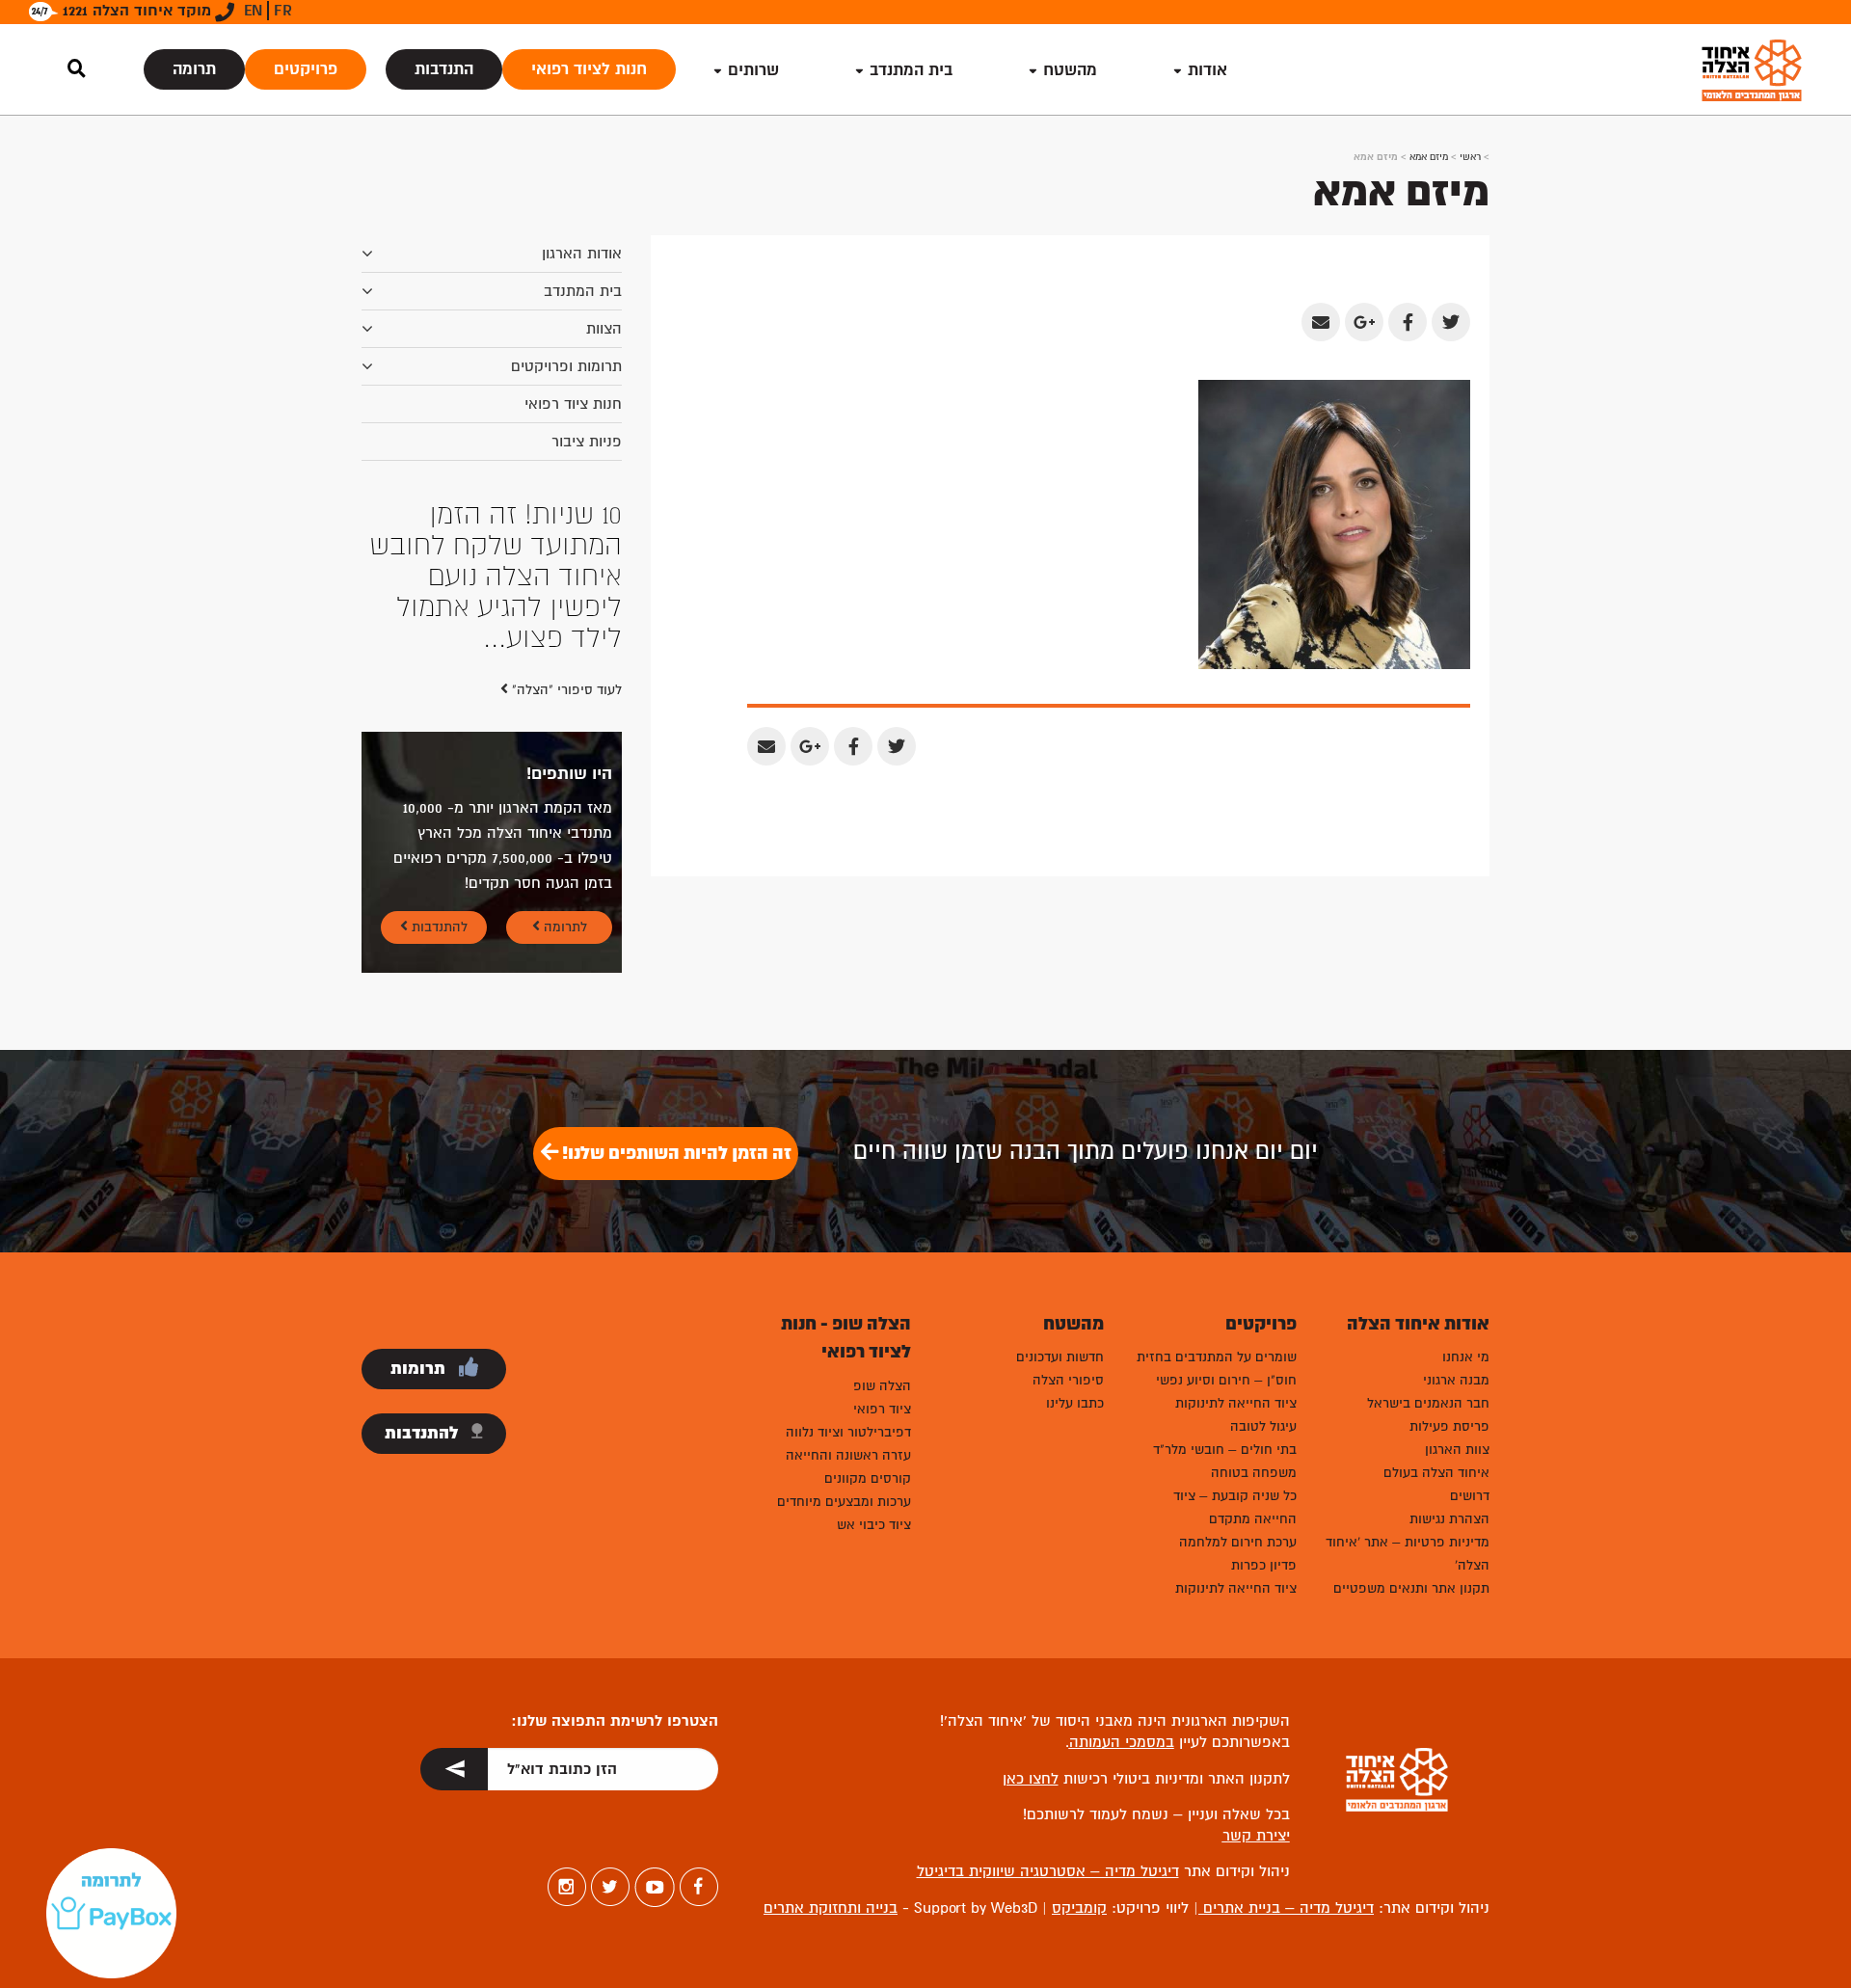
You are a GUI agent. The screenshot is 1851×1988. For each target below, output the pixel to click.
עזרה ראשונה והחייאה (848, 1455)
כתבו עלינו (1075, 1403)
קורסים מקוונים (868, 1478)
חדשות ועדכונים (1060, 1357)
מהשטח (1070, 70)
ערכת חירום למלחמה (1238, 1542)
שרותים (753, 70)
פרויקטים (306, 69)
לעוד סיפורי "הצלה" (565, 690)
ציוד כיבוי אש (874, 1525)
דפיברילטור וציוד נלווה (848, 1432)
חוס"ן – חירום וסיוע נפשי (1226, 1380)
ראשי (1470, 157)
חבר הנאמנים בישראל (1428, 1403)
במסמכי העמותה (1122, 1742)
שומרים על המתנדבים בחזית (1217, 1357)
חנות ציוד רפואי (573, 404)
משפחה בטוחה (1254, 1473)
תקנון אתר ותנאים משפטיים (1411, 1588)
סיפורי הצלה (1068, 1380)
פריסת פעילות (1449, 1426)
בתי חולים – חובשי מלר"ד (1225, 1450)
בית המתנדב (583, 291)
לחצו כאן (1031, 1779)
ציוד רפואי (882, 1409)
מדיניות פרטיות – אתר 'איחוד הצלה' (1408, 1554)
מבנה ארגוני (1456, 1380)
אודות (1207, 70)
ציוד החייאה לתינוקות (1236, 1403)
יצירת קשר (1256, 1836)
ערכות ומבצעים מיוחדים (844, 1502)
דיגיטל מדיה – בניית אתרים (1286, 1908)
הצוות (604, 329)
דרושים (1470, 1496)
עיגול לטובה (1263, 1426)
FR (283, 11)
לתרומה (563, 927)
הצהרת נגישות (1449, 1519)
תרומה (194, 69)
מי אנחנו (1466, 1357)
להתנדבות (438, 927)
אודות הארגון (582, 254)
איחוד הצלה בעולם (1436, 1473)
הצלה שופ (882, 1386)
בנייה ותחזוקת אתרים (831, 1908)
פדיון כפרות (1264, 1565)
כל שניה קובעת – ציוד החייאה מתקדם (1235, 1507)
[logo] (1752, 70)
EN (253, 11)
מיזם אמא (1429, 157)
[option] (492, 577)
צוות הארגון (1457, 1450)
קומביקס (1079, 1908)
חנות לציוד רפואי (589, 69)
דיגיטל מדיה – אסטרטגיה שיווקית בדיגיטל (1048, 1871)
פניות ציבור (587, 442)
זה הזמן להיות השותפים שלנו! (675, 1153)
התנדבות (444, 69)
